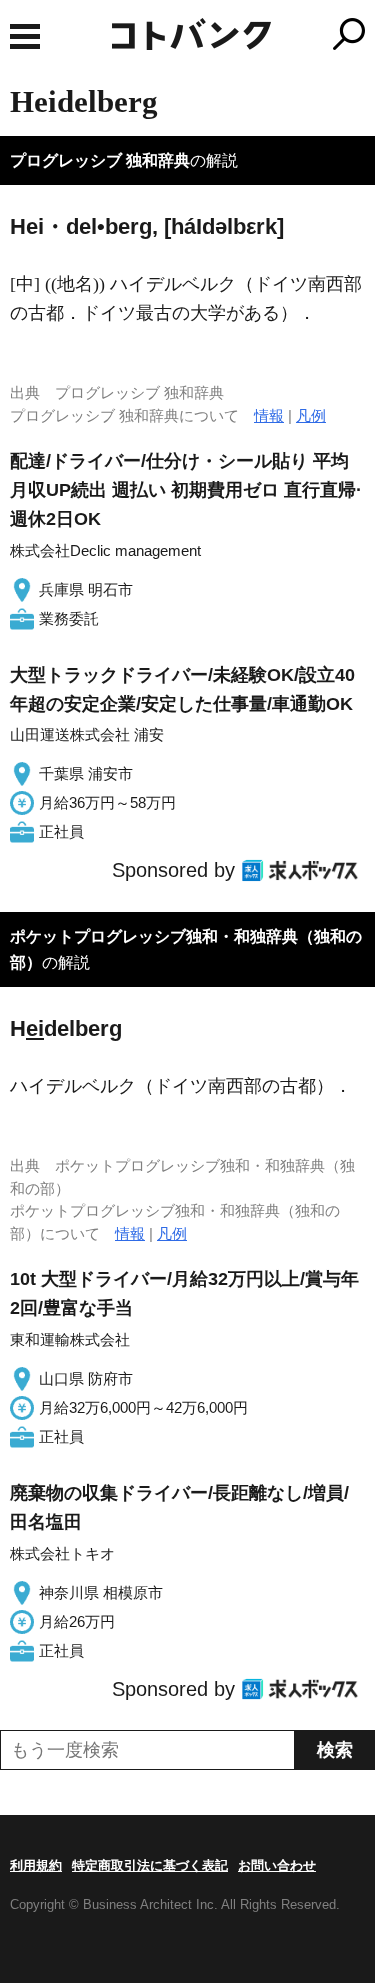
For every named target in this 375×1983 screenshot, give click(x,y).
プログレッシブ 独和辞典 (100, 160)
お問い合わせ (277, 1865)
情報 (269, 415)
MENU (25, 36)
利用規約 (36, 1865)
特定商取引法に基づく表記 (150, 1865)
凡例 (311, 415)
